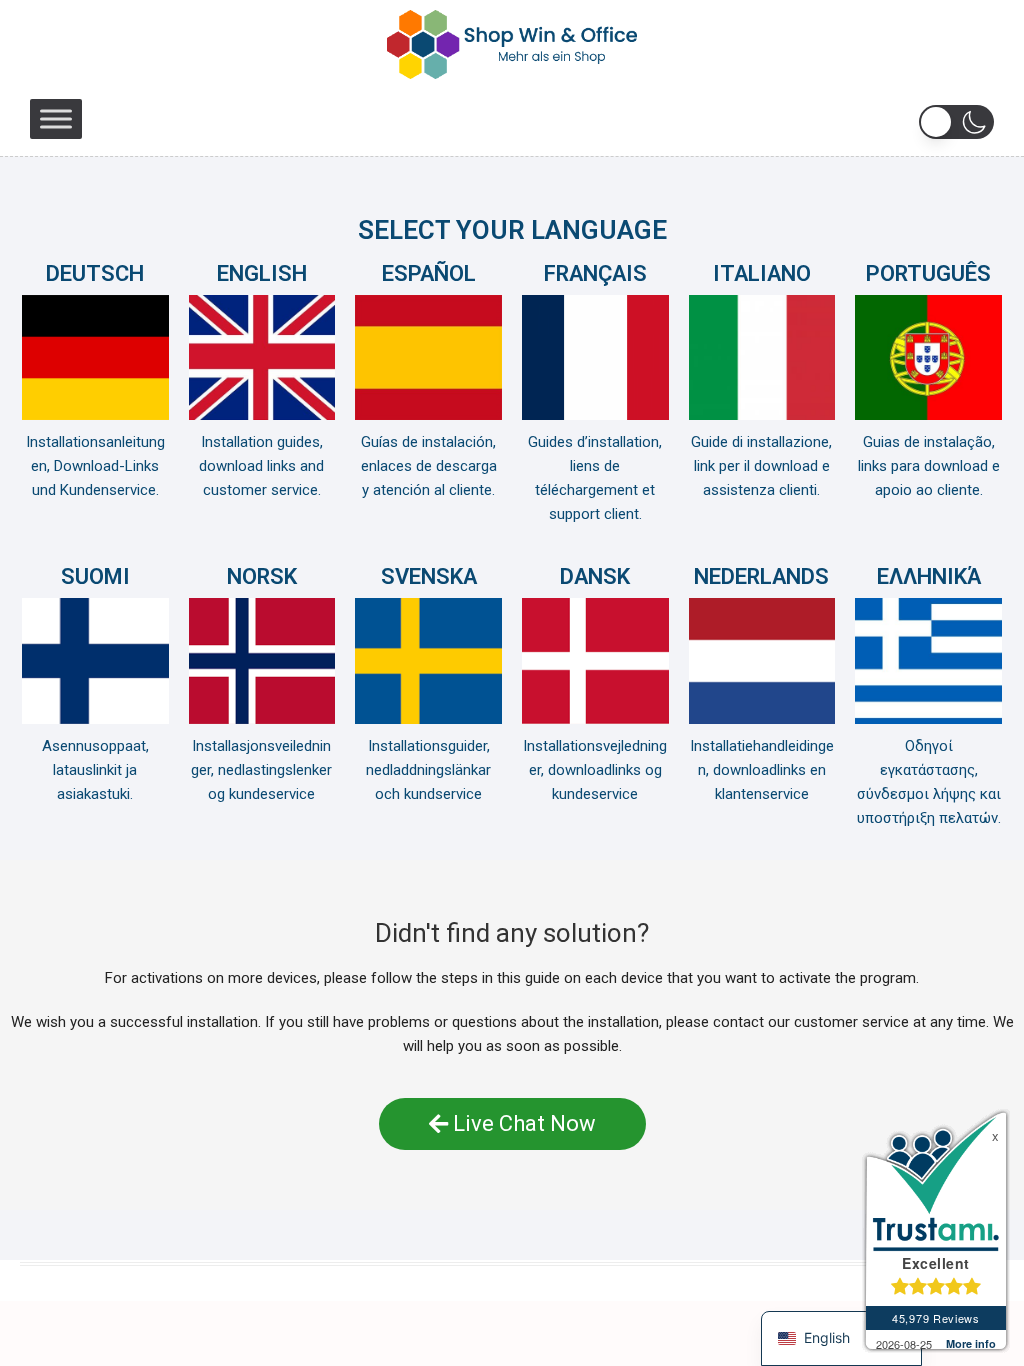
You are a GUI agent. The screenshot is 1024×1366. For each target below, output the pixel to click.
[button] (956, 122)
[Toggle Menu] (56, 118)
